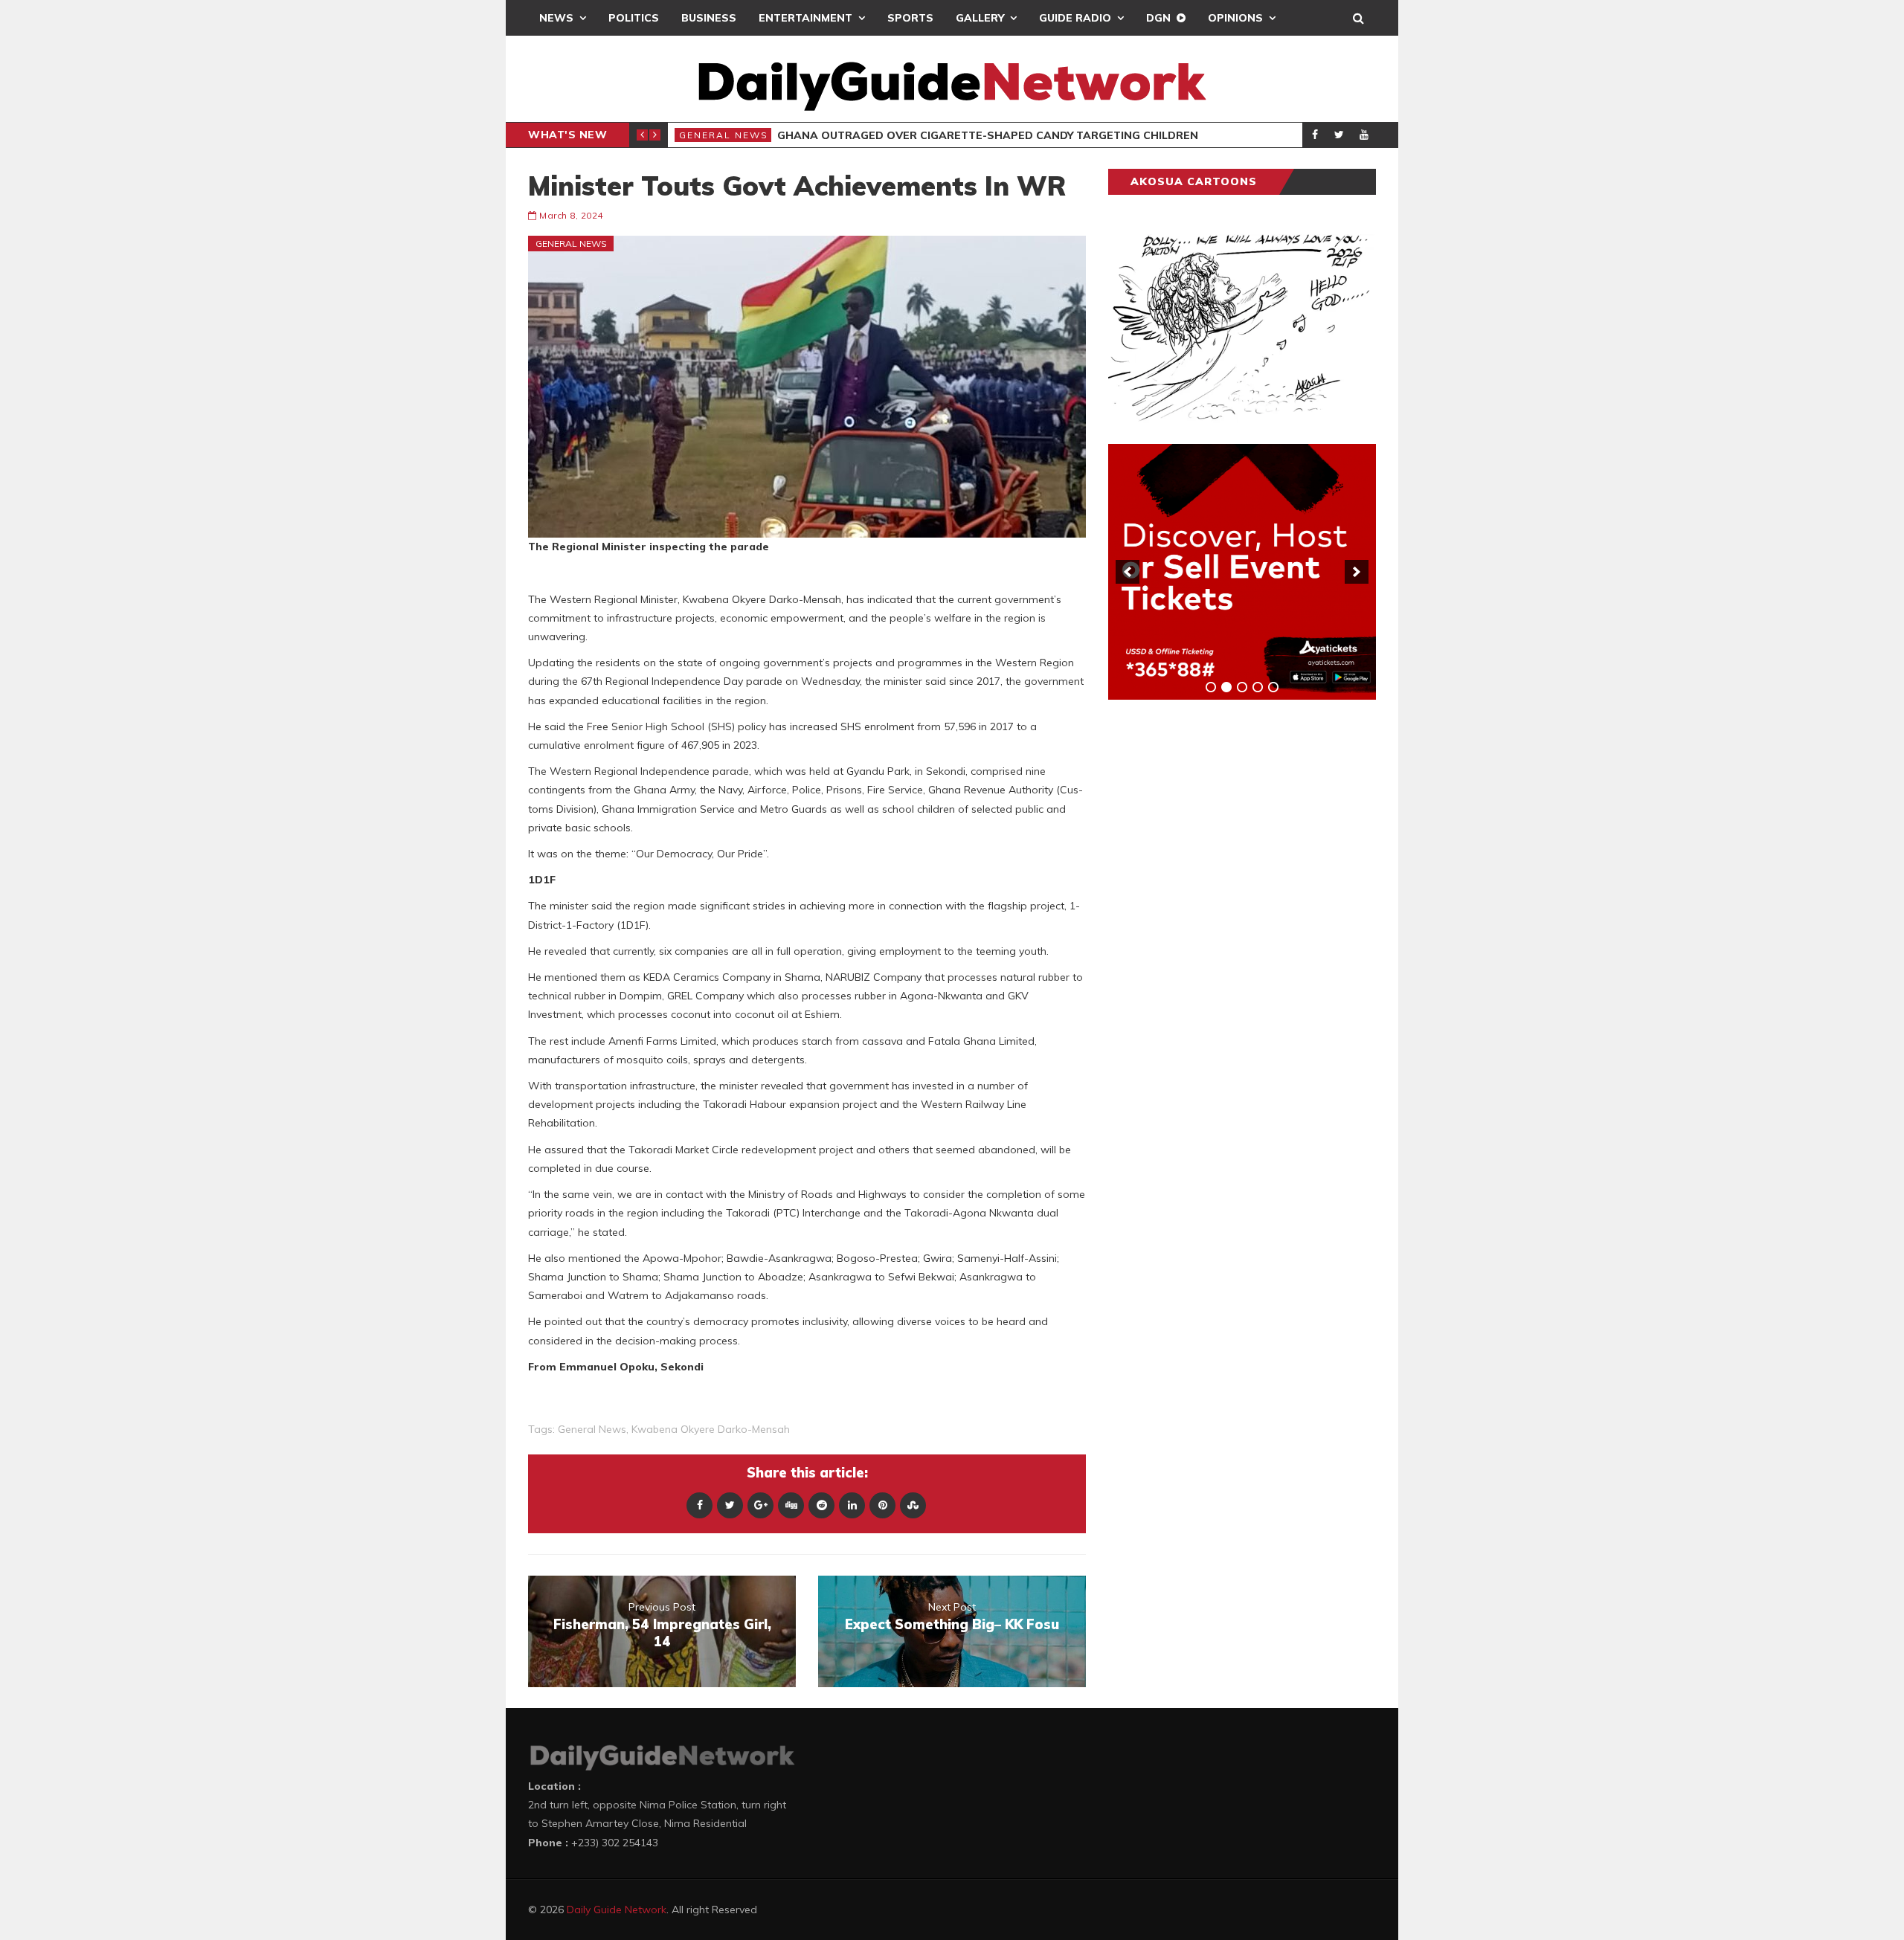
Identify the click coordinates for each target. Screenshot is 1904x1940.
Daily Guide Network (617, 1910)
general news (592, 1429)
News (556, 18)
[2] (1226, 687)
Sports (910, 18)
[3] (1242, 687)
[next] (1357, 572)
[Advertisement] (1220, 944)
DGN (1158, 18)
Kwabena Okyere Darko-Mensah (711, 1429)
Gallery (980, 18)
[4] (1258, 687)
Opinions (1235, 18)
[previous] (1128, 572)
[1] (1211, 687)
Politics (634, 18)
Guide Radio (1075, 18)
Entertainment (805, 18)
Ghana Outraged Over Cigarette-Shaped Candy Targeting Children (988, 135)
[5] (1273, 687)
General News (724, 135)
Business (709, 18)
